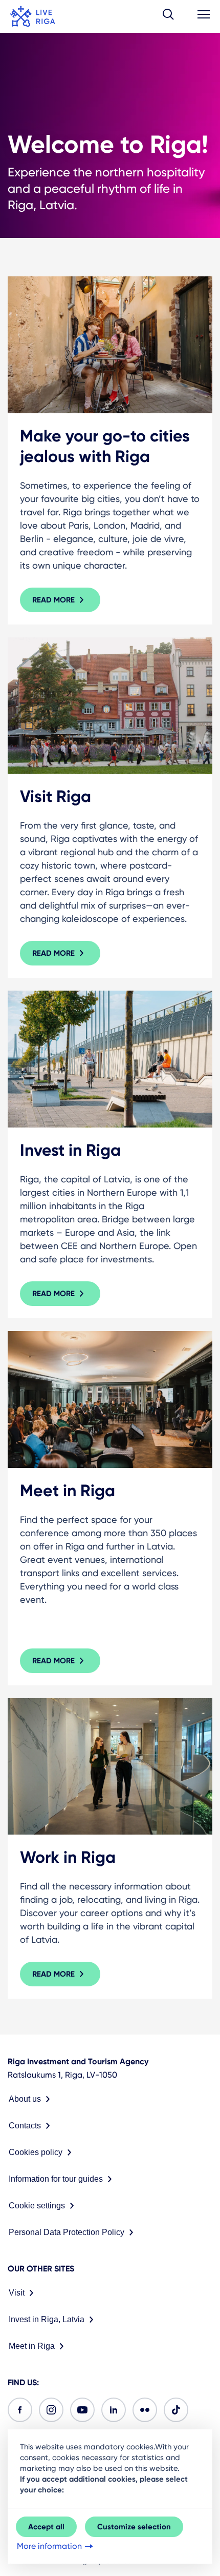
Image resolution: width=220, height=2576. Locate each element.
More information (49, 2546)
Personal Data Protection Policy (67, 2232)
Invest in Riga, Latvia (47, 2319)
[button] (168, 16)
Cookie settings (37, 2206)
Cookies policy (36, 2152)
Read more (53, 600)
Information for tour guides (56, 2179)
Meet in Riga (32, 2346)
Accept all (46, 2527)
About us (25, 2099)
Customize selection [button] (134, 2527)
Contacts (25, 2126)
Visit (17, 2293)
